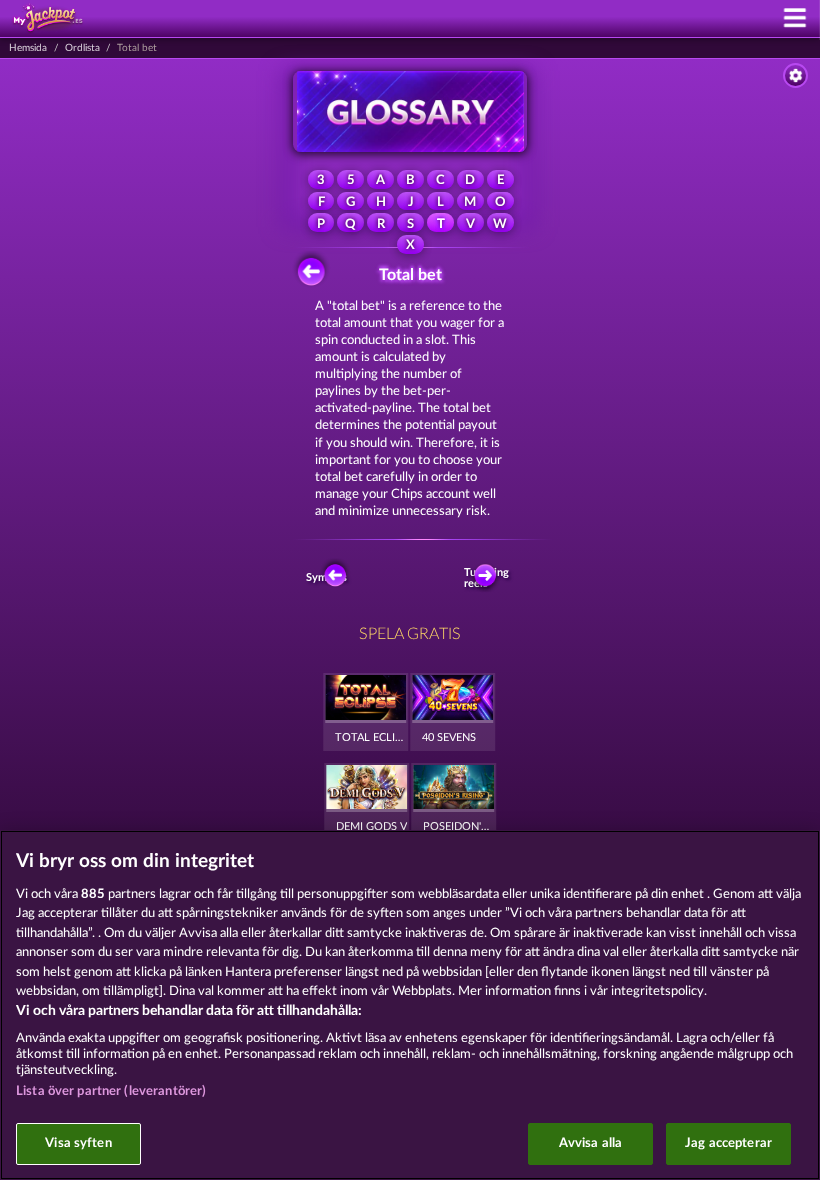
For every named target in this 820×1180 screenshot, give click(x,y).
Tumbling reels (489, 578)
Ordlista (82, 48)
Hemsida (28, 48)
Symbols (328, 577)
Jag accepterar (728, 1143)
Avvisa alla (590, 1143)
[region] (410, 1005)
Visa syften (78, 1143)
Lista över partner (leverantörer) (111, 1091)
